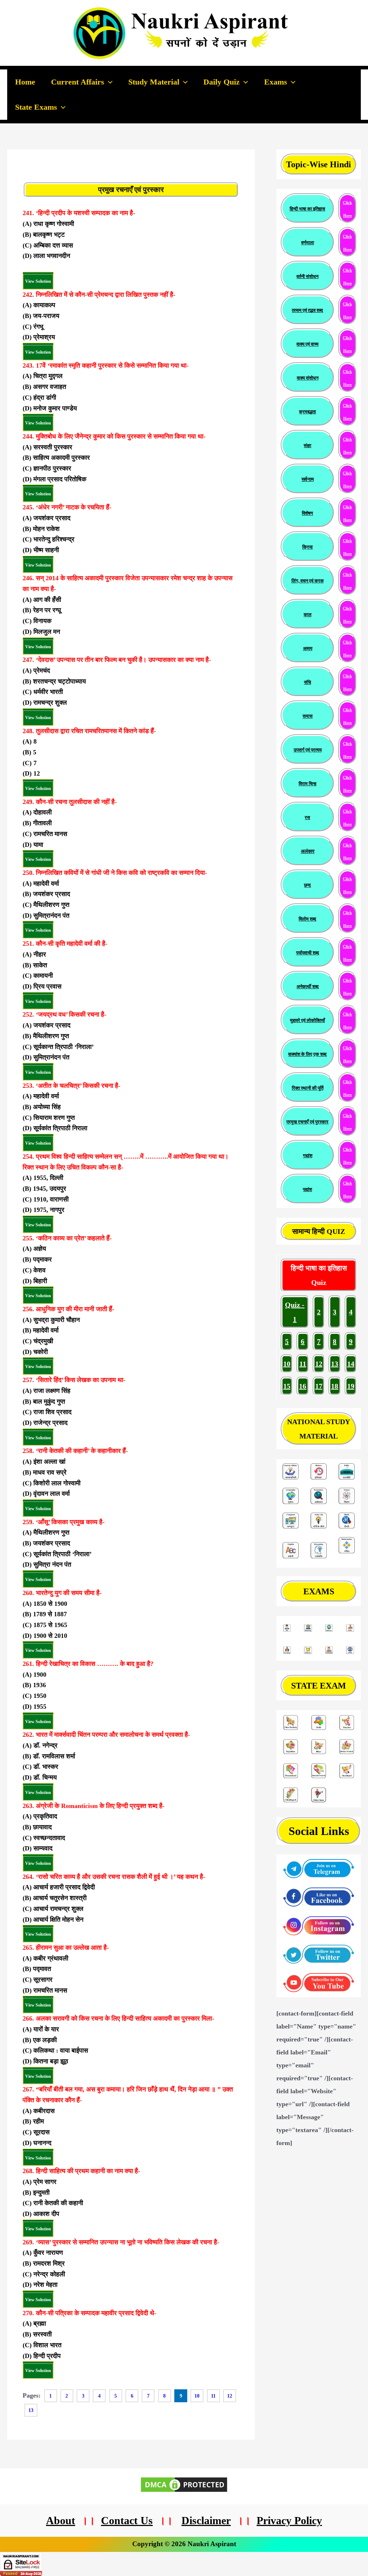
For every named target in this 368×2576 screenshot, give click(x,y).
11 (303, 1364)
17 (319, 1386)
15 (287, 1386)
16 (303, 1386)
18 (335, 1386)
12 (319, 1364)
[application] (108, 82)
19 (351, 1386)
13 (335, 1364)
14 (351, 1364)
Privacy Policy (289, 2520)
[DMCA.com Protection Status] (184, 2484)
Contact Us (127, 2520)
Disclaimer (206, 2520)
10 (287, 1364)
